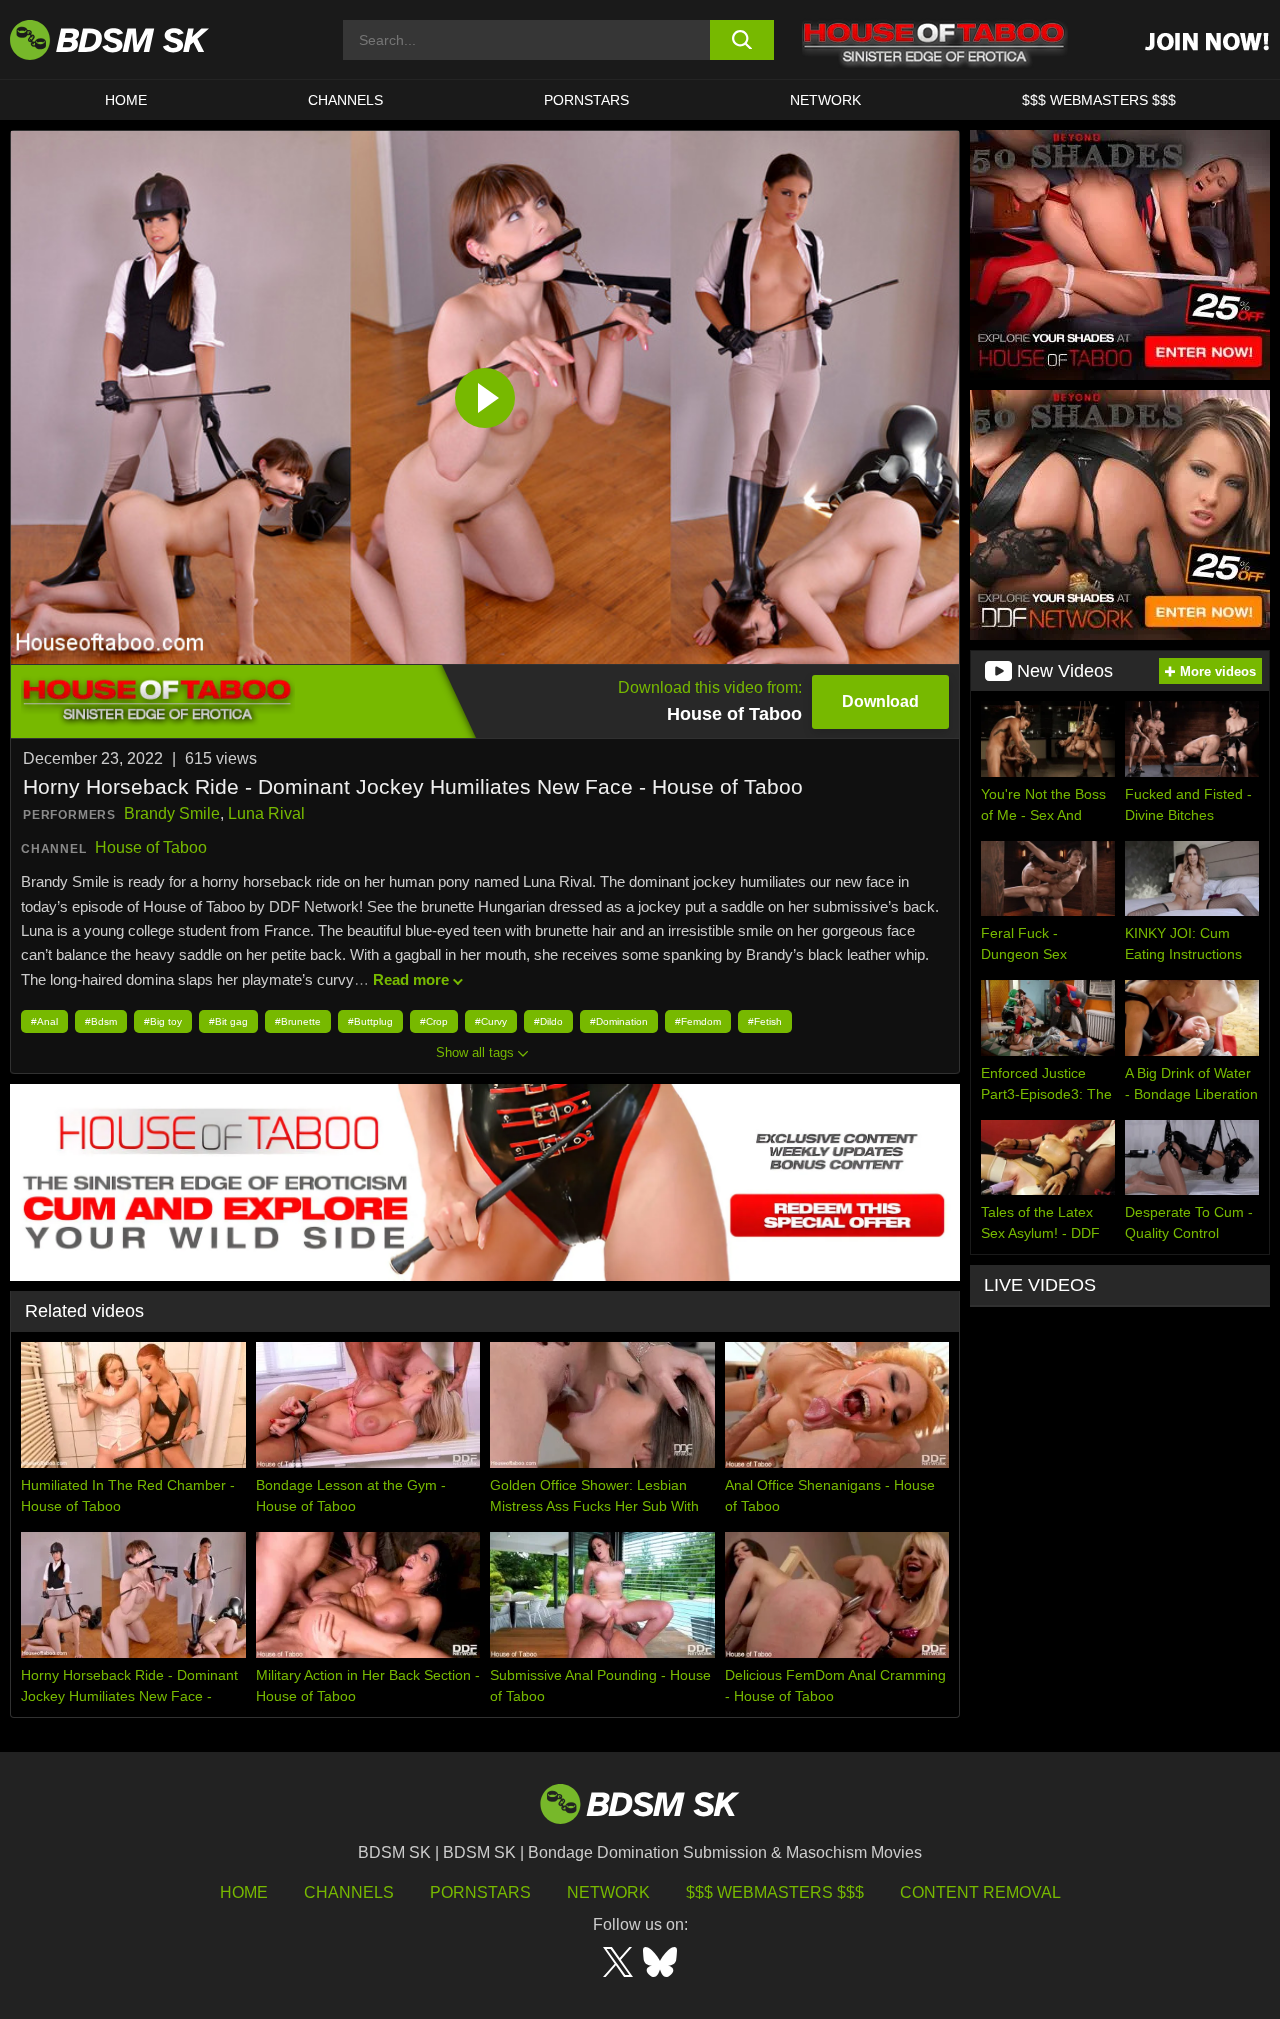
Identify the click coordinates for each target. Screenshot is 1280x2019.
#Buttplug (370, 1021)
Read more (411, 979)
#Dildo (548, 1021)
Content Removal (980, 1892)
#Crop (434, 1021)
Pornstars (480, 1892)
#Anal (44, 1021)
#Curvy (491, 1021)
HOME (126, 100)
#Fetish (765, 1021)
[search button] (742, 40)
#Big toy (163, 1021)
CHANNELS (345, 100)
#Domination (619, 1021)
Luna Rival (266, 813)
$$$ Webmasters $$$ (775, 1892)
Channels (349, 1892)
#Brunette (298, 1021)
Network (825, 100)
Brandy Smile (172, 813)
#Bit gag (228, 1021)
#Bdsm (101, 1021)
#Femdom (698, 1021)
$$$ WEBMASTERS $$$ (1099, 100)
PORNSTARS (586, 100)
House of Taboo (151, 847)
